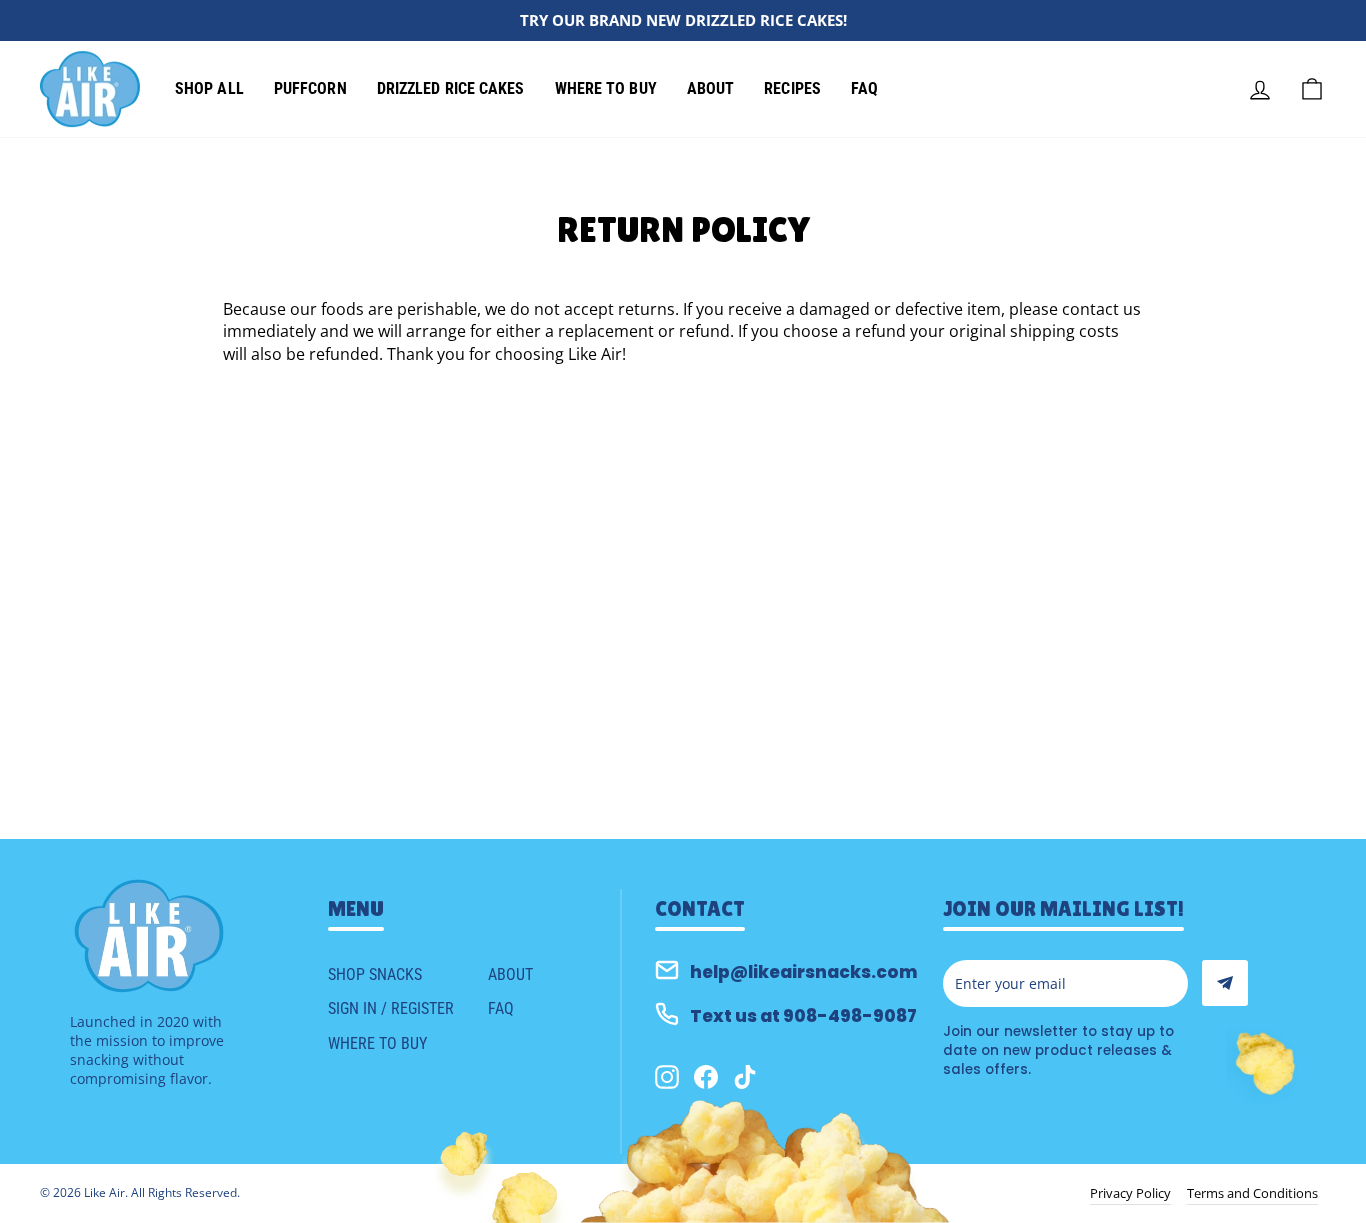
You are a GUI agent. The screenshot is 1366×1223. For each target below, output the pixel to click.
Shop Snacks (375, 974)
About (711, 88)
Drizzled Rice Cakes (451, 88)
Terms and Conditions (1252, 1193)
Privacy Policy (1130, 1193)
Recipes (792, 88)
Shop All (209, 88)
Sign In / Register (391, 1008)
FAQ (864, 88)
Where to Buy (606, 88)
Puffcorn (310, 88)
